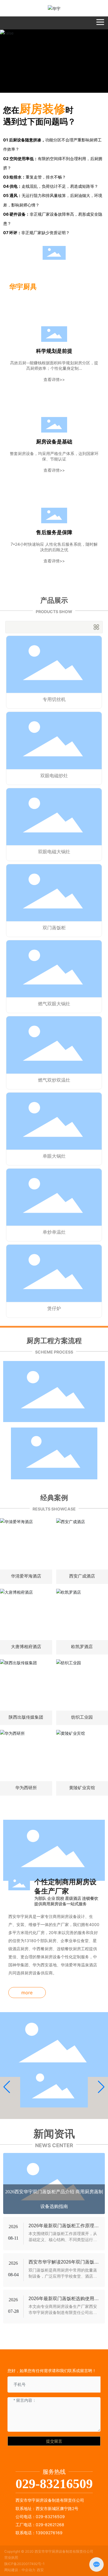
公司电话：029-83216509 (40, 2517)
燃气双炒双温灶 (54, 1080)
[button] (7, 2087)
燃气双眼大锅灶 (54, 1004)
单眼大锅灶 (54, 1156)
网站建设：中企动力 (20, 2570)
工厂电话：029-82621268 (40, 2525)
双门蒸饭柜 (54, 928)
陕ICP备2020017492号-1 (24, 2564)
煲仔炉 (54, 1308)
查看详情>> (54, 379)
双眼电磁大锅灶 (54, 852)
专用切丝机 (54, 699)
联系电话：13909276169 (39, 2533)
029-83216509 (54, 2484)
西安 (40, 2570)
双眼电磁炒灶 (54, 776)
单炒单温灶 (54, 1232)
